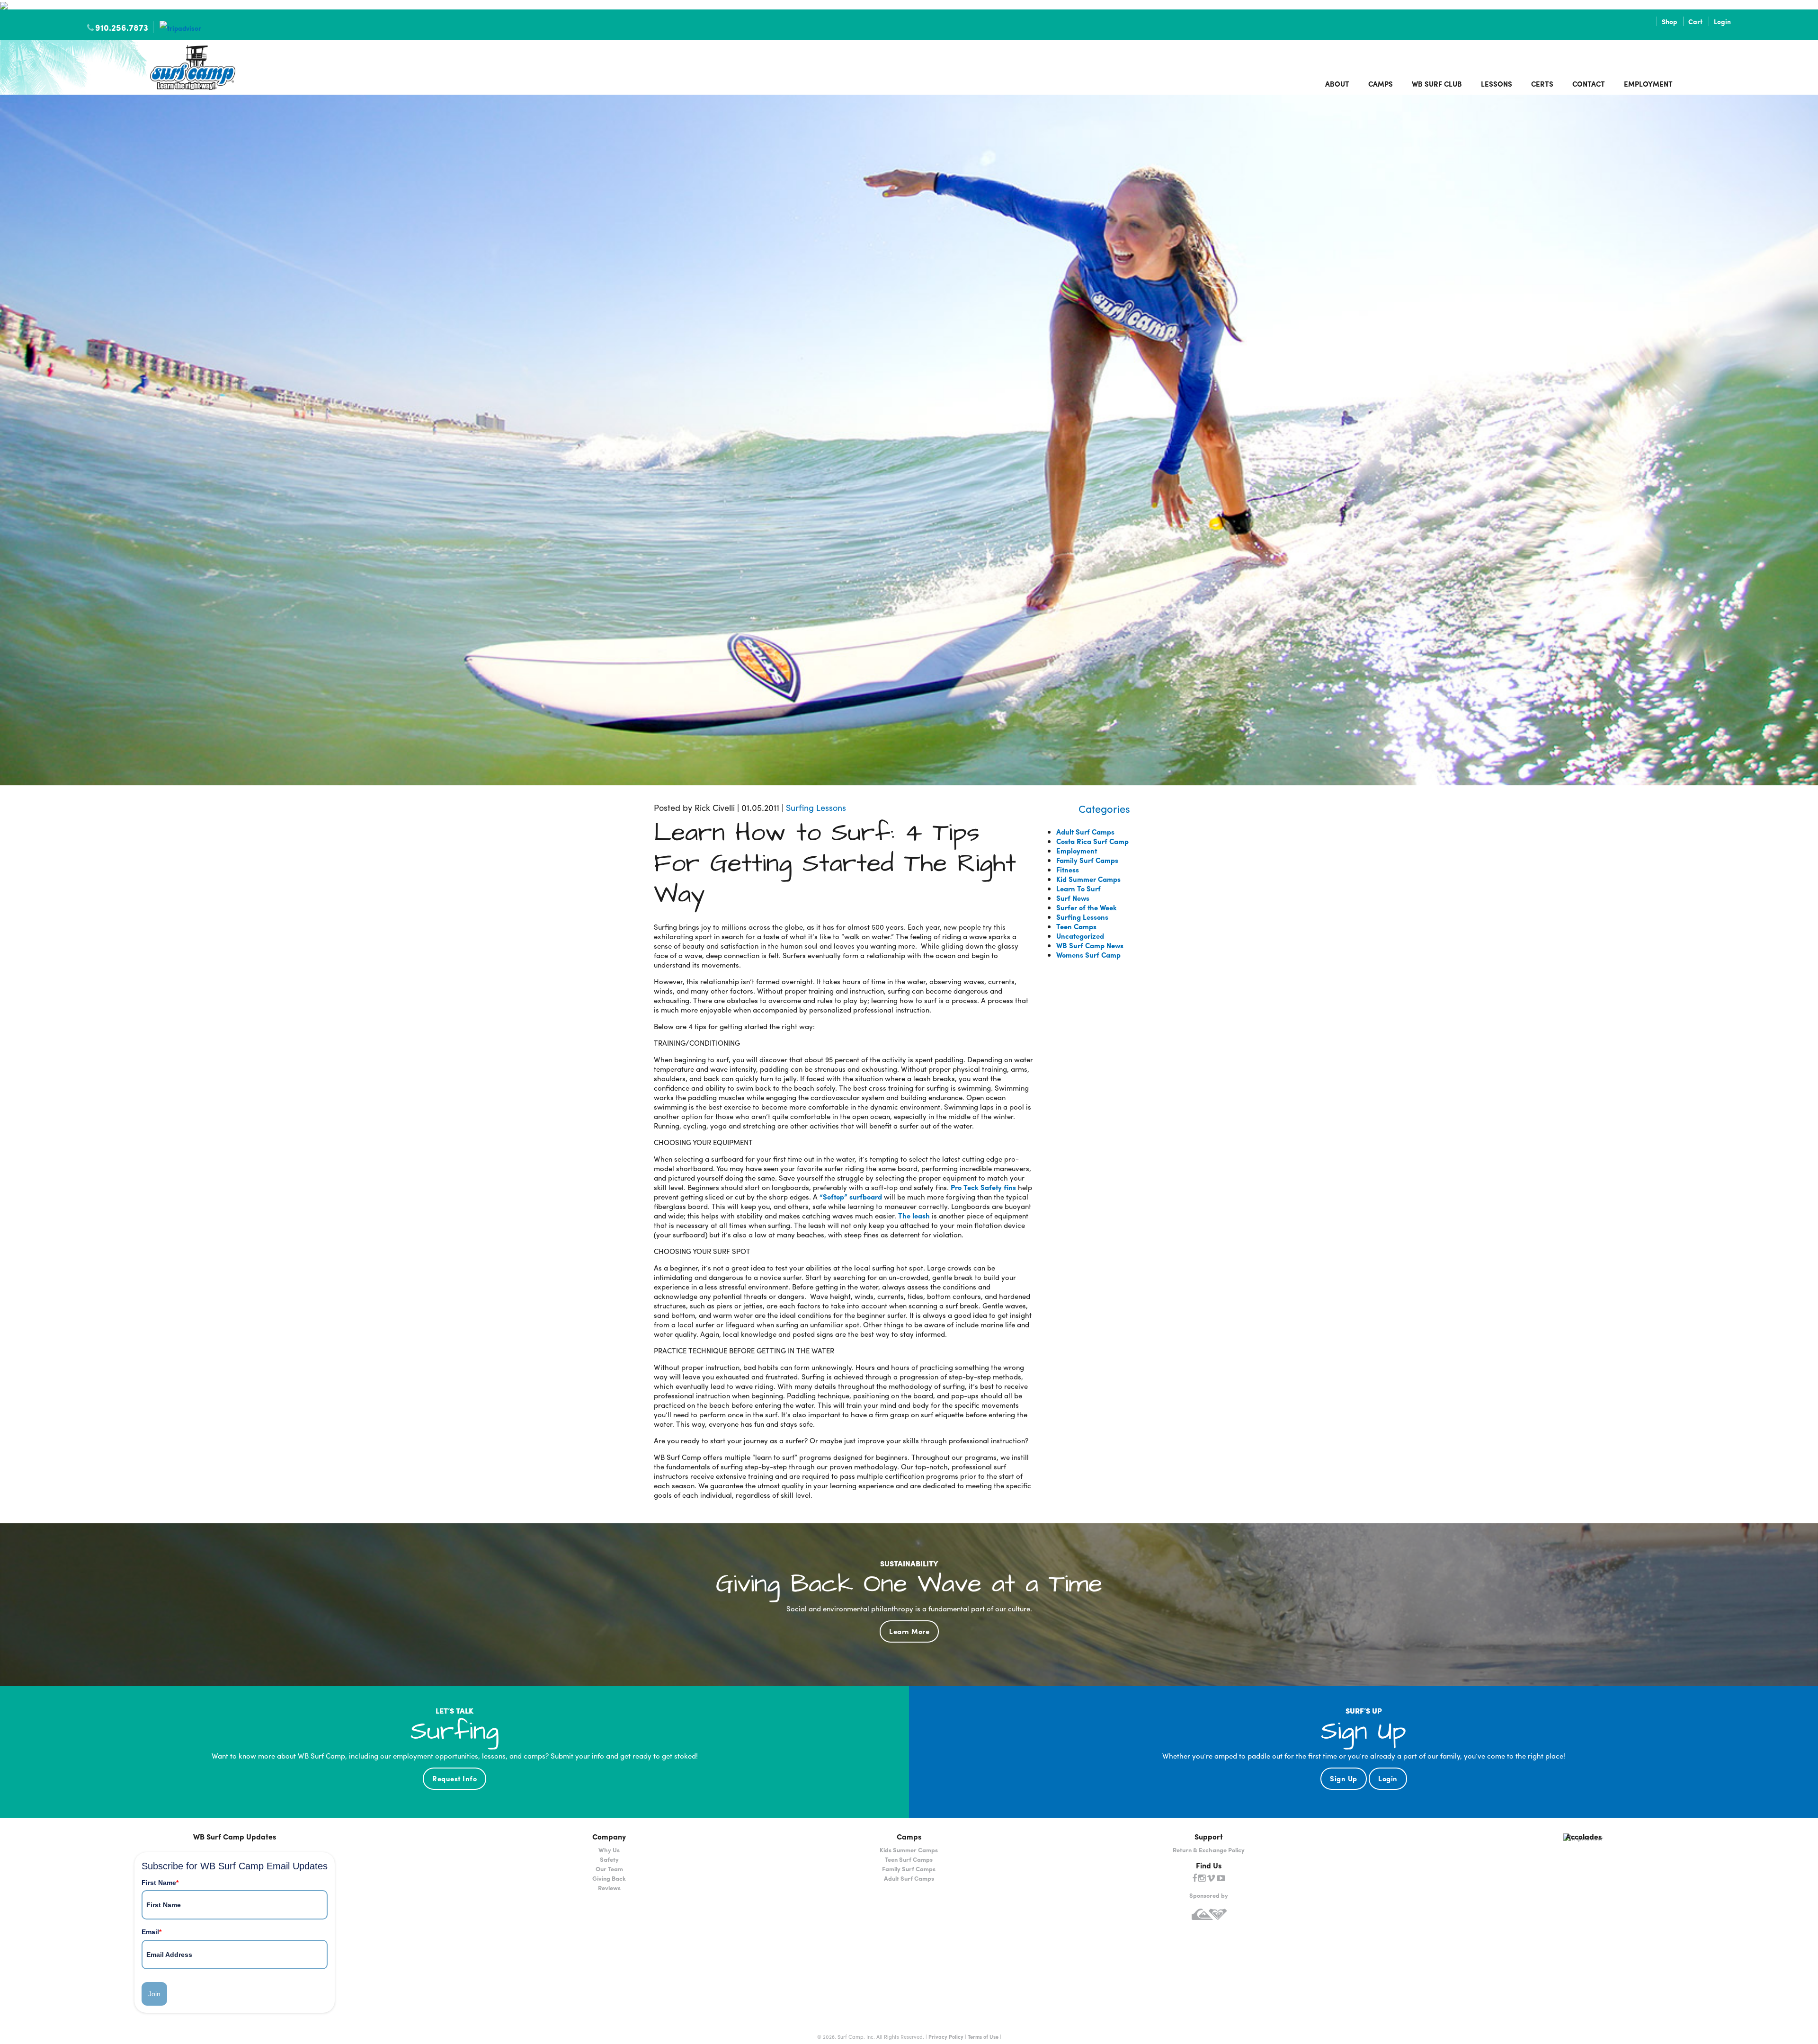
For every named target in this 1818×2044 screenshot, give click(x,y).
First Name (160, 1883)
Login (1722, 21)
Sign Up (1344, 1778)
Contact (1589, 84)
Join (154, 1994)
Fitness (1068, 870)
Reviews (609, 1888)
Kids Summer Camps (909, 1850)
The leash (913, 1216)
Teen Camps (1076, 926)
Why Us (609, 1850)
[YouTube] (1221, 1878)
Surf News (1073, 898)
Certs (1542, 84)
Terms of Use (983, 2036)
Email (151, 1932)
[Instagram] (1202, 1878)
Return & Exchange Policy (1209, 1850)
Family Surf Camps (1087, 860)
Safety (609, 1859)
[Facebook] (1194, 1878)
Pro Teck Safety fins (983, 1187)
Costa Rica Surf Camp (1092, 841)
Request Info (454, 1778)
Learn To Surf (1078, 889)
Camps (1381, 84)
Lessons (1497, 84)
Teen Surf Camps (909, 1859)
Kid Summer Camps (1088, 879)
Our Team (609, 1869)
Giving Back (609, 1878)
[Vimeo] (1211, 1878)
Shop (1669, 21)
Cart (1695, 21)
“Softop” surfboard (851, 1197)
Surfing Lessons (816, 807)
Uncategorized (1080, 936)
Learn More (909, 1631)
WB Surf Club (1437, 84)
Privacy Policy (946, 2036)
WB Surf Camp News (1090, 945)
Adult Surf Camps (1085, 832)
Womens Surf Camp (1088, 955)
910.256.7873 (122, 27)
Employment (1648, 84)
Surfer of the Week (1087, 907)
